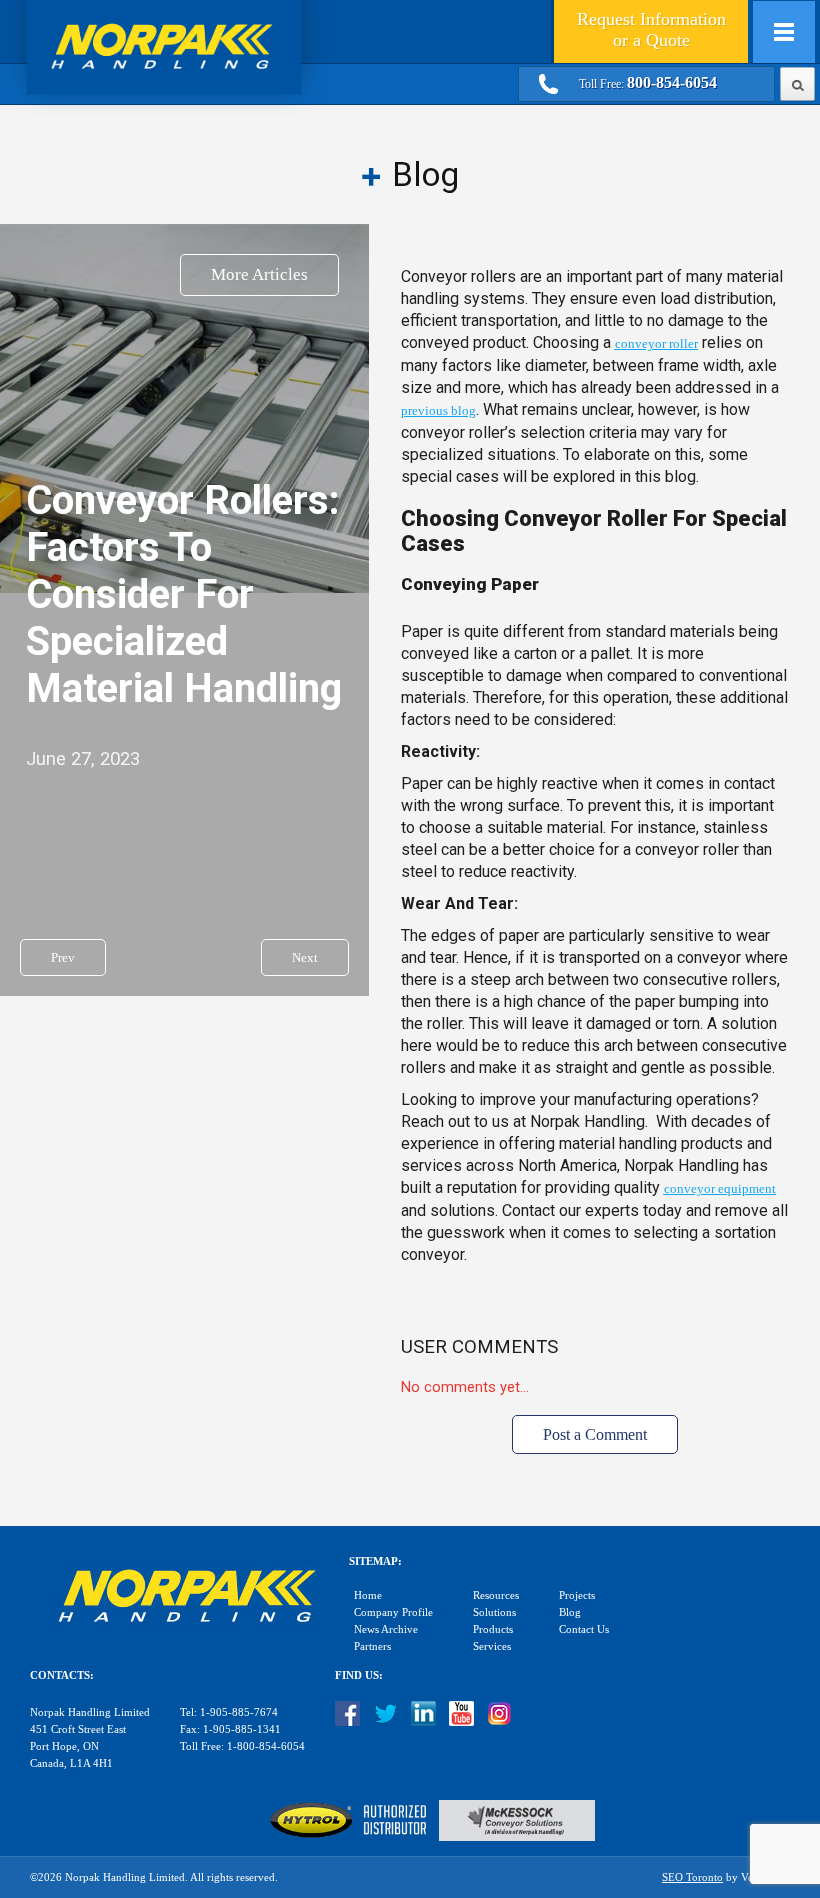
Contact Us (584, 1629)
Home (368, 1595)
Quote (651, 29)
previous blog (438, 410)
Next (305, 957)
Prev (63, 957)
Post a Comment (595, 1434)
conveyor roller (656, 343)
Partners (372, 1646)
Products (493, 1629)
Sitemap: (375, 1561)
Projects (577, 1595)
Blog (570, 1612)
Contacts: (62, 1675)
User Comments (479, 1347)
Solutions (494, 1612)
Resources (496, 1595)
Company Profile (393, 1612)
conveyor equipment (720, 1188)
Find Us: (359, 1675)
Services (492, 1646)
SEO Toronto (692, 1877)
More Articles (259, 274)
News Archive (386, 1629)
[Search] (797, 82)
